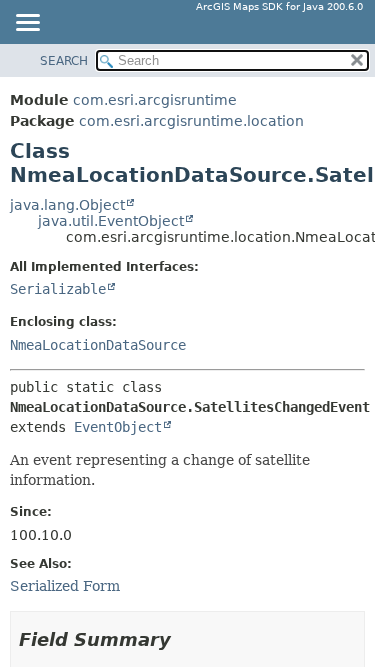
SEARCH (64, 61)
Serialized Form (65, 586)
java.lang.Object (67, 205)
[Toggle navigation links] (27, 24)
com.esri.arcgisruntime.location (191, 121)
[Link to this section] (185, 639)
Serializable (58, 289)
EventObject (118, 427)
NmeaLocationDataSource (98, 345)
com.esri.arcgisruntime (155, 100)
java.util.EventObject (111, 221)
